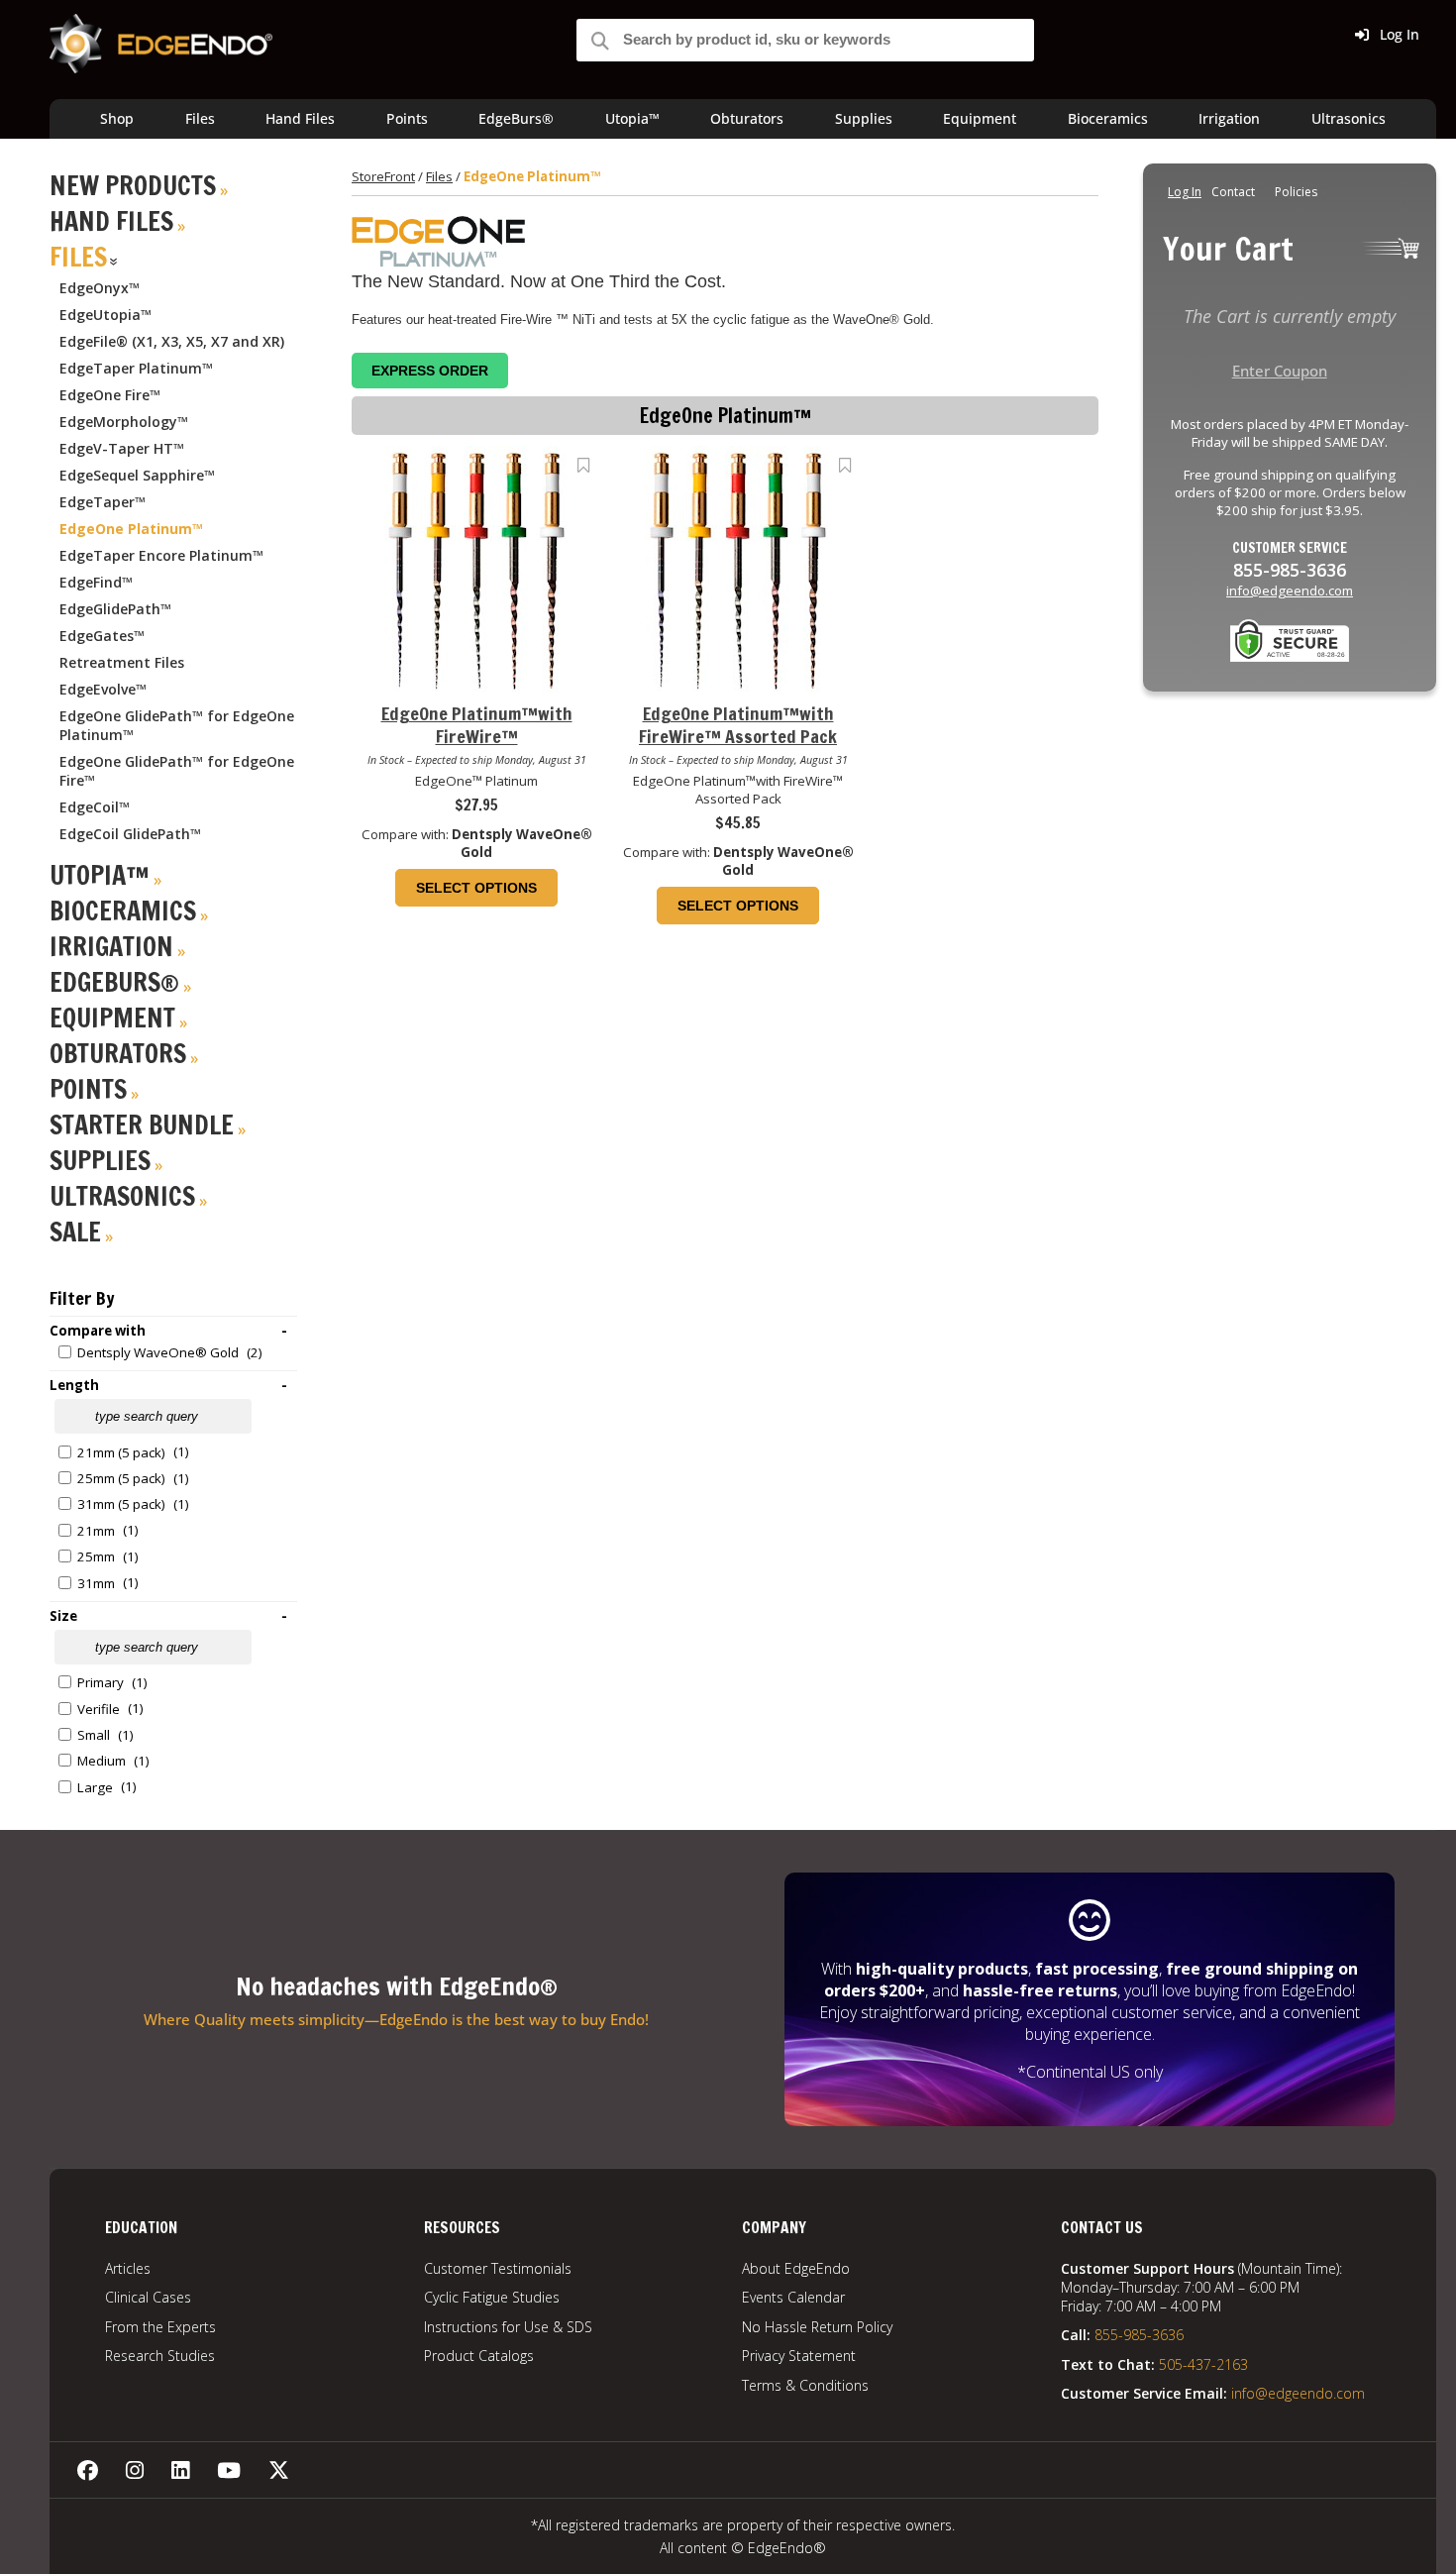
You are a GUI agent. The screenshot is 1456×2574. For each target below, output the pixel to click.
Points (407, 118)
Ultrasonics (1349, 118)
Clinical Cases (148, 2297)
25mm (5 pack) (121, 1478)
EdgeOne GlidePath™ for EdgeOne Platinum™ (177, 725)
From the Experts (160, 2327)
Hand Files (300, 118)
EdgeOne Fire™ (110, 395)
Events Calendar (793, 2297)
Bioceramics (1108, 118)
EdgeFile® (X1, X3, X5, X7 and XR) (172, 341)
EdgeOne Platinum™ (131, 529)
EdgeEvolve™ (103, 689)
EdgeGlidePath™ (115, 609)
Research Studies (160, 2356)
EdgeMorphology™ (124, 422)
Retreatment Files (122, 662)
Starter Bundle (142, 1125)
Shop (117, 118)
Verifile (99, 1709)
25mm (96, 1556)
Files (200, 118)
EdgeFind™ (96, 582)
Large (95, 1787)
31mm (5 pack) (121, 1504)
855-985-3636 (1139, 2335)
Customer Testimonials (498, 2268)
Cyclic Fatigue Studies (492, 2297)
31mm (96, 1583)
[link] (584, 465)
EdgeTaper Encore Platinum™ (161, 555)
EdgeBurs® (516, 118)
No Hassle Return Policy (817, 2327)
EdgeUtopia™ (105, 315)
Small (94, 1735)
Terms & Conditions (805, 2385)
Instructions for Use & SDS (508, 2327)
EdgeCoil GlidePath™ (130, 834)
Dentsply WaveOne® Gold (158, 1352)
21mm (96, 1531)
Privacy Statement (799, 2356)
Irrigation (1229, 118)
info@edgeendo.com (1290, 590)
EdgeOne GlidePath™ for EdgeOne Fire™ (177, 771)
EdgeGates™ (102, 636)
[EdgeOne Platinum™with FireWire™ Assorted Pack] (738, 689)
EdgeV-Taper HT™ (122, 448)
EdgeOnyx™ (100, 288)
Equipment (980, 118)
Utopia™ (632, 118)
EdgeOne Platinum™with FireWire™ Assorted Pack (738, 726)
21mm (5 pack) (121, 1452)
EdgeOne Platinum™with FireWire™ (477, 726)
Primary (101, 1682)
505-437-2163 (1203, 2364)
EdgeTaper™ (103, 502)
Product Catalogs (479, 2356)
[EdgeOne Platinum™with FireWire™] (476, 689)
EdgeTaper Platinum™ (136, 368)
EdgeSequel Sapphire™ (137, 475)
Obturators (747, 118)
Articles (128, 2268)
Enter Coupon (1280, 371)
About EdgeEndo (796, 2268)
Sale (75, 1232)
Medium (102, 1761)
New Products (133, 186)
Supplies (864, 118)
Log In (1398, 34)
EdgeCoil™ (95, 807)
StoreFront (383, 176)
